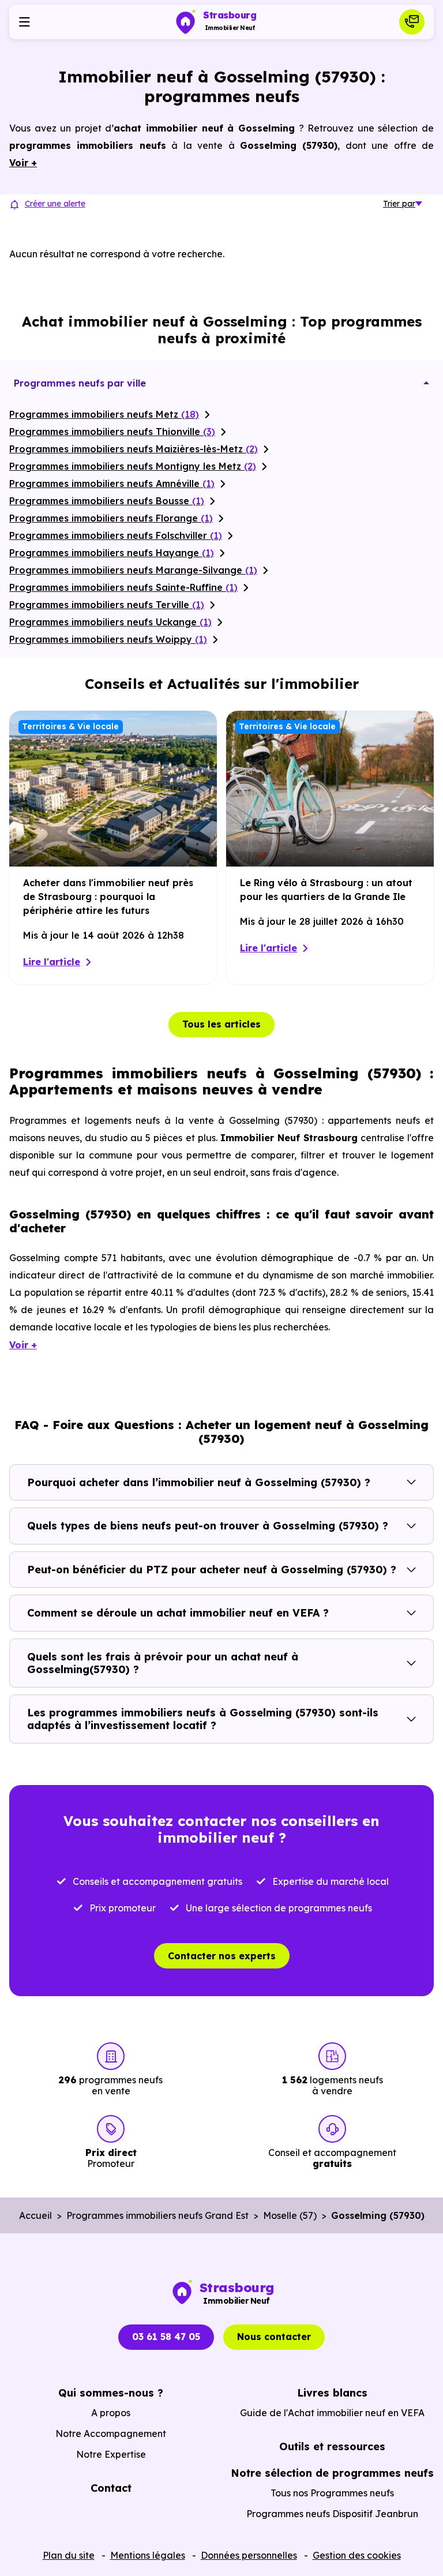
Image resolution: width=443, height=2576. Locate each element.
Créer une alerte (55, 204)
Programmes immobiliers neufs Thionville (112, 432)
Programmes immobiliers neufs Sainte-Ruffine (123, 587)
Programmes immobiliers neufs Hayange (112, 553)
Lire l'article (52, 962)
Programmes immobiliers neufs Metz (104, 414)
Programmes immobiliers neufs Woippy (108, 639)
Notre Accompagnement (111, 2433)
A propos (111, 2413)
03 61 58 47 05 (166, 2337)
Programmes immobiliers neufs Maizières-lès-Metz (134, 449)
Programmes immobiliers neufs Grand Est (157, 2215)
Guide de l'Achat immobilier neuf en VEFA (332, 2413)
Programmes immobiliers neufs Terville (107, 605)
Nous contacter (274, 2337)
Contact (111, 2488)
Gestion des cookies (357, 2555)
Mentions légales (148, 2555)
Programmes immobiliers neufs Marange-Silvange (133, 570)
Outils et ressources (332, 2446)
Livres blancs (332, 2393)
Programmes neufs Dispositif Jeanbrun (332, 2514)
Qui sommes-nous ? (111, 2393)
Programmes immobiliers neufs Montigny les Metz (133, 466)
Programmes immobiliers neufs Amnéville (112, 483)
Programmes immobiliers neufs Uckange (110, 622)
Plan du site (69, 2555)
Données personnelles (249, 2555)
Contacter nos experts (222, 1956)
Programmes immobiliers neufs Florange (111, 518)
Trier (399, 204)
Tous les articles (221, 1024)
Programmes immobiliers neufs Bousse (107, 501)
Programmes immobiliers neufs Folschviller (116, 535)
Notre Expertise (111, 2454)
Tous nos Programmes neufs (332, 2493)
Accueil (35, 2215)
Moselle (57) (290, 2215)
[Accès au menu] (24, 22)
